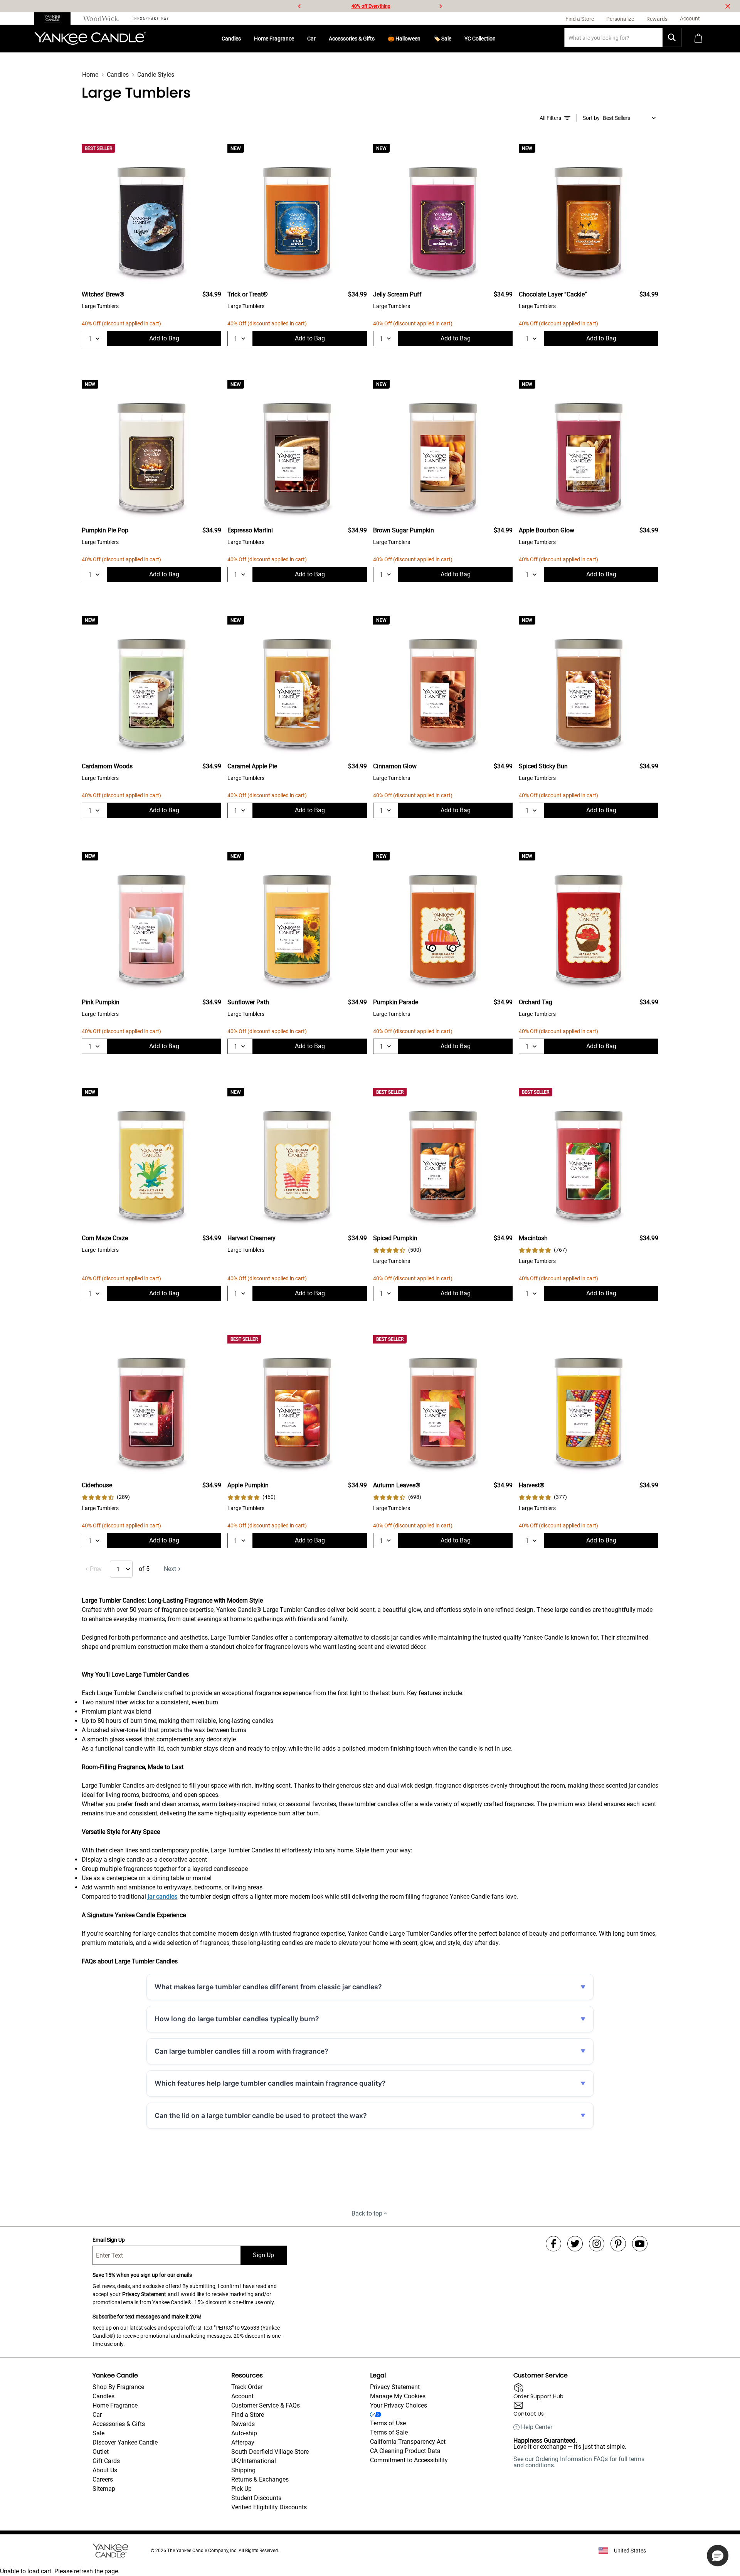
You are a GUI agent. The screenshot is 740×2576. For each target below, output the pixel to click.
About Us (105, 2470)
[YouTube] (640, 2244)
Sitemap (104, 2489)
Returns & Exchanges (260, 2479)
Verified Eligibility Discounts (269, 2507)
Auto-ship (244, 2433)
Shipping (243, 2470)
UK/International (254, 2461)
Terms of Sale (389, 2432)
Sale (98, 2433)
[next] (441, 6)
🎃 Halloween (404, 39)
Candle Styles (156, 75)
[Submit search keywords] (672, 37)
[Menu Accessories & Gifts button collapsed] (378, 39)
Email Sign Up (109, 2240)
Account (242, 2396)
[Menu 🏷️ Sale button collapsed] (454, 39)
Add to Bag (164, 338)
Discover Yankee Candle (125, 2442)
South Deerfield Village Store (270, 2452)
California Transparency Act (408, 2442)
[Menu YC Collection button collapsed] (499, 39)
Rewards (243, 2424)
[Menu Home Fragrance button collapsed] (297, 39)
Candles (231, 39)
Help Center (537, 2427)
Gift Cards (106, 2461)
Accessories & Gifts (352, 39)
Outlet (101, 2452)
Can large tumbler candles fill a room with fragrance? (241, 2051)
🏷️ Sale (442, 39)
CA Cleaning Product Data (405, 2451)
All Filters (550, 118)
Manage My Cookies (398, 2396)
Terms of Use (388, 2423)
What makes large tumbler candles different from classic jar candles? (268, 1987)
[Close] (728, 6)
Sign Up (263, 2255)
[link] (397, 1250)
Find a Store (248, 2415)
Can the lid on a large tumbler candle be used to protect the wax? (261, 2116)
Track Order (247, 2387)
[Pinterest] (618, 2244)
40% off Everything (371, 6)
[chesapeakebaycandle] (150, 19)
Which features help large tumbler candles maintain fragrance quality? (270, 2083)
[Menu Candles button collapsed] (244, 39)
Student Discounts (256, 2498)
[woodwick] (101, 19)
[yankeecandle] (55, 19)
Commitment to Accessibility (409, 2460)
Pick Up (241, 2489)
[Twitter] (575, 2244)
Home (90, 75)
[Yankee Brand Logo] (90, 39)
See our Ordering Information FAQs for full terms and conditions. (579, 2462)
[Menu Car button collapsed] (319, 39)
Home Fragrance (274, 39)
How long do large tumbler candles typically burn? (237, 2019)
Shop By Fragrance (118, 2387)
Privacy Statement (144, 2294)
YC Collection (480, 39)
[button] (718, 2556)
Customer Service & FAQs (266, 2405)
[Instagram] (597, 2244)
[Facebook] (553, 2244)
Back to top (367, 2213)
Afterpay (243, 2442)
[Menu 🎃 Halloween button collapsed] (424, 39)
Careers (103, 2479)
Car (311, 39)
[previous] (299, 6)
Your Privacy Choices (399, 2405)
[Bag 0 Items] (698, 39)
